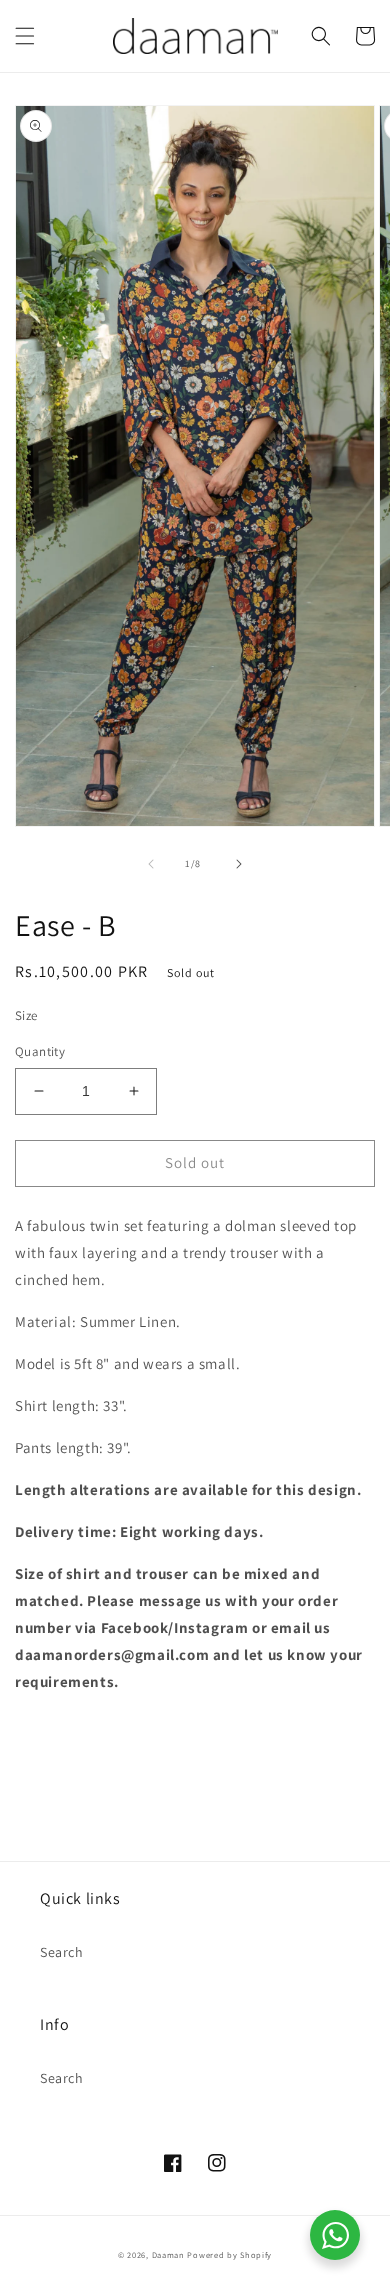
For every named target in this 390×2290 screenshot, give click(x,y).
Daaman (168, 2254)
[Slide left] (151, 864)
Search (62, 1952)
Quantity (40, 1051)
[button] (25, 36)
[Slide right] (239, 864)
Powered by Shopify (229, 2254)
